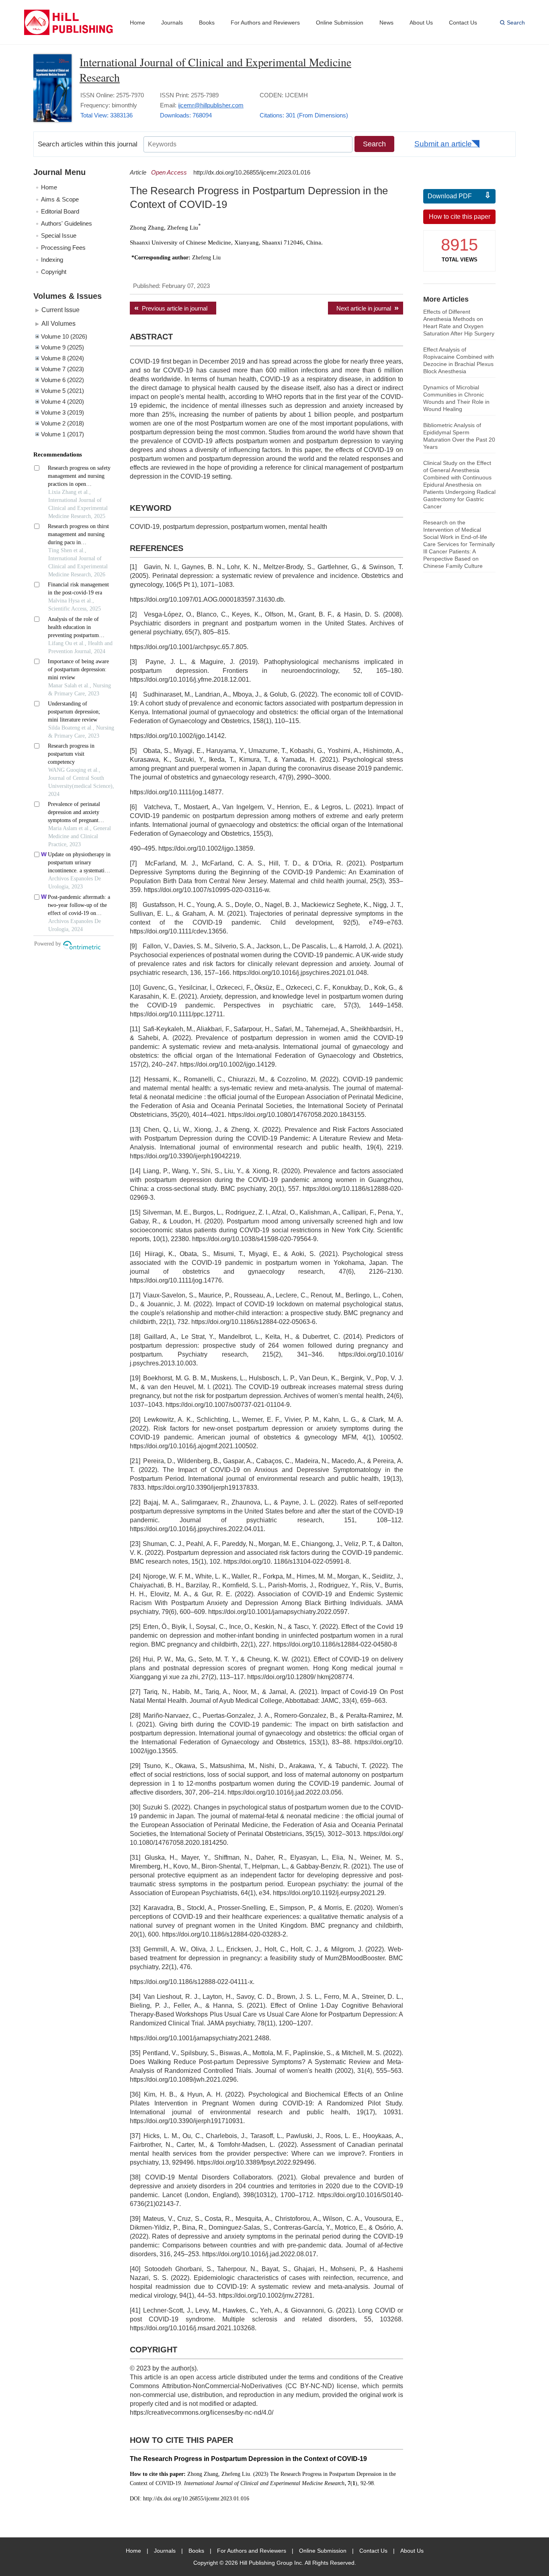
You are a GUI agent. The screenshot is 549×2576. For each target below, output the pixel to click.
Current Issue (60, 310)
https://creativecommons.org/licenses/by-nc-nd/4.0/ (202, 2413)
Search (516, 23)
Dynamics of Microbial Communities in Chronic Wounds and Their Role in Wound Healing (456, 398)
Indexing (52, 260)
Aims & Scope (60, 199)
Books (207, 23)
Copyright (54, 272)
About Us (421, 23)
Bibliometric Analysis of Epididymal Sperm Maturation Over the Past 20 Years (459, 436)
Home (137, 23)
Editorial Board (60, 211)
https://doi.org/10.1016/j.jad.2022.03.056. (285, 1792)
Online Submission (340, 23)
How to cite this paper (460, 217)
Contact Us (463, 23)
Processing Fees (63, 248)
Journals (172, 23)
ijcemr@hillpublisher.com (211, 105)
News (386, 23)
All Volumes (58, 323)
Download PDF (450, 196)
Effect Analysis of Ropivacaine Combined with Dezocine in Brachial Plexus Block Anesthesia (459, 360)
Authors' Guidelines (67, 223)
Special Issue (59, 235)
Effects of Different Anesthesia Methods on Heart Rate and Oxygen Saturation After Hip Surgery (459, 323)
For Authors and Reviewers (265, 23)
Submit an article (443, 144)
